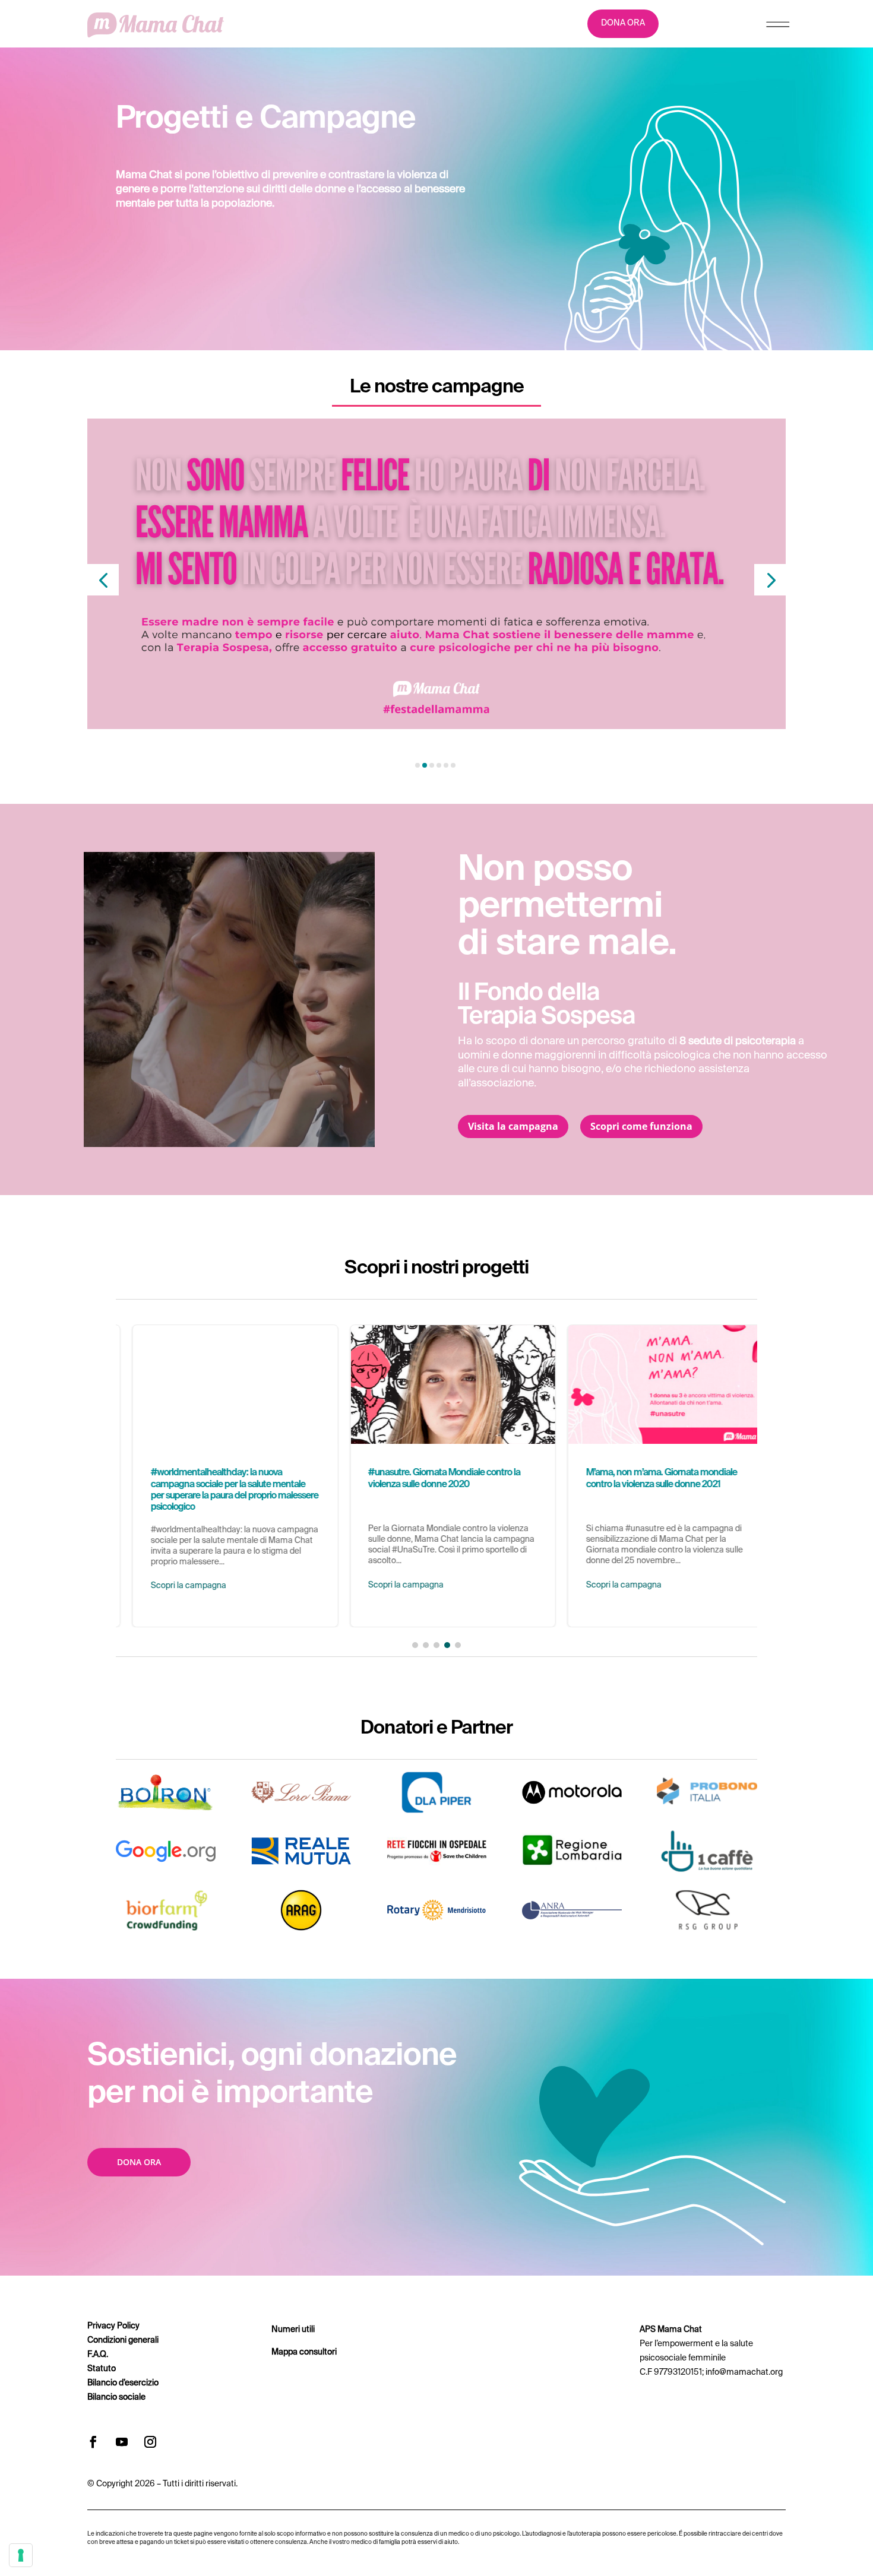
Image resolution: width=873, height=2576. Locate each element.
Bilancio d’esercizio (123, 2383)
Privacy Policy (113, 2326)
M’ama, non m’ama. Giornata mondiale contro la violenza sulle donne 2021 (654, 1476)
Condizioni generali (123, 2340)
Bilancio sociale (116, 2397)
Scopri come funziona (641, 1126)
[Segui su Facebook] (93, 2442)
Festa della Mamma (143, 735)
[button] (103, 580)
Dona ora (139, 2162)
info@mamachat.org (744, 2372)
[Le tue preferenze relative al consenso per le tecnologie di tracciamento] (21, 2555)
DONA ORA (623, 23)
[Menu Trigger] (778, 27)
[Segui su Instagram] (150, 2442)
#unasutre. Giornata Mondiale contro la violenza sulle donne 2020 (437, 1476)
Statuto (102, 2369)
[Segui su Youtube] (122, 2442)
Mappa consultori (304, 2352)
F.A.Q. (98, 2355)
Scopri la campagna (172, 1586)
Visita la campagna (513, 1126)
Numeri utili (293, 2330)
